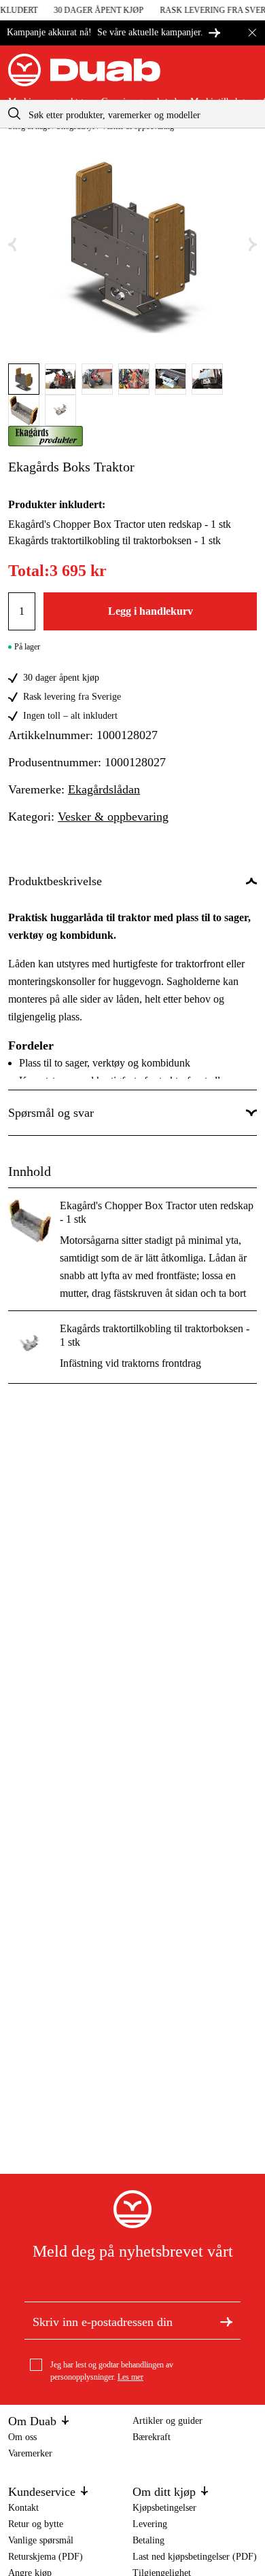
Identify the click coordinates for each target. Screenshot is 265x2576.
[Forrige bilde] (12, 245)
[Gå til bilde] (24, 379)
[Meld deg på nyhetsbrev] (226, 2321)
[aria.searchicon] (14, 114)
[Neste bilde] (253, 245)
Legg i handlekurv (151, 611)
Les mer (130, 2377)
